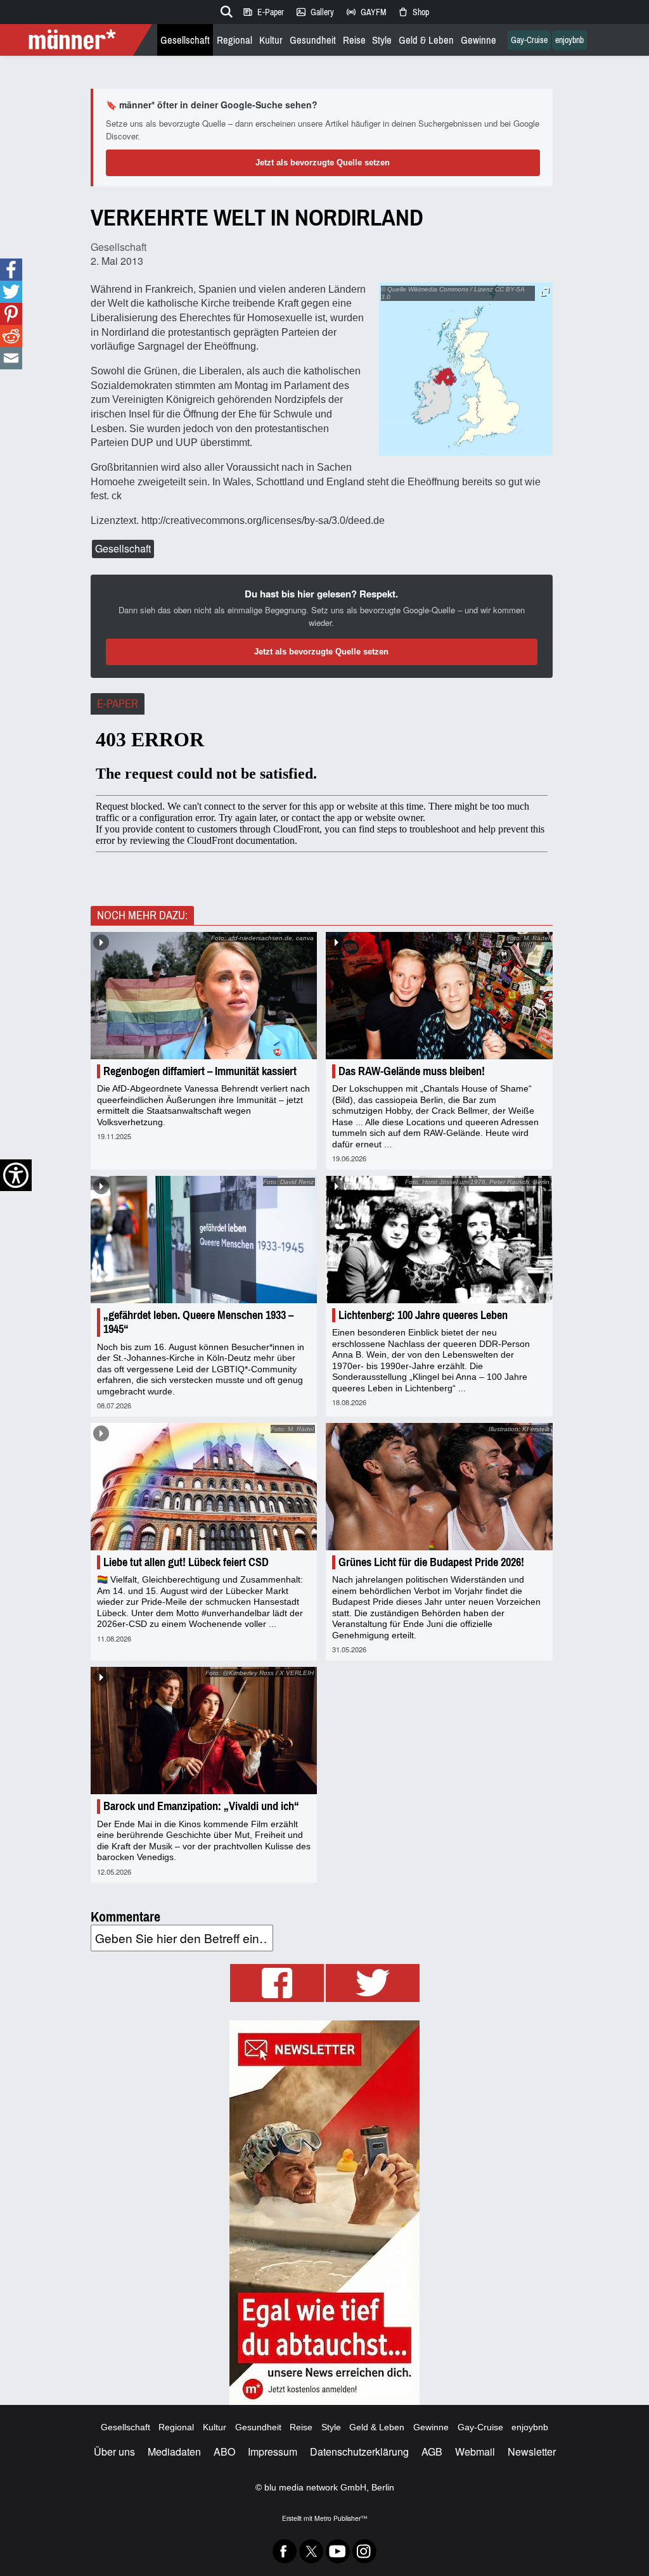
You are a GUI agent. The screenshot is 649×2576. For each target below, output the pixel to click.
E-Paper (263, 12)
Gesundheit (313, 40)
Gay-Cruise (529, 40)
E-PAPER (118, 704)
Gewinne (479, 40)
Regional (235, 40)
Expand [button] (545, 292)
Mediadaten (174, 2452)
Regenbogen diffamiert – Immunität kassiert (200, 1071)
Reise (354, 40)
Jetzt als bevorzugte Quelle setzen (323, 163)
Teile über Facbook (11, 270)
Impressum (273, 2452)
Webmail (475, 2452)
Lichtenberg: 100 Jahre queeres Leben (423, 1315)
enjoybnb (569, 40)
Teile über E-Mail (11, 358)
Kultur (271, 40)
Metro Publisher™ (341, 2518)
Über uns (114, 2452)
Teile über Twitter (11, 292)
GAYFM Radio (366, 12)
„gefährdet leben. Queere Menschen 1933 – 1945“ (198, 1322)
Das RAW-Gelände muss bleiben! (412, 1071)
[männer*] (78, 40)
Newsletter (532, 2452)
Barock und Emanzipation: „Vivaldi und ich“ (201, 1806)
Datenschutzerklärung (359, 2452)
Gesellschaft (185, 40)
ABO (224, 2452)
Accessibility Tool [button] (16, 1175)
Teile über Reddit (11, 336)
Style (382, 40)
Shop (413, 12)
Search (224, 10)
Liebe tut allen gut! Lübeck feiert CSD (186, 1562)
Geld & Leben (426, 40)
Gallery (315, 12)
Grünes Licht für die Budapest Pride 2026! (431, 1562)
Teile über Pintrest (11, 314)
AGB (432, 2452)
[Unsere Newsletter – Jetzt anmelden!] (324, 2213)
